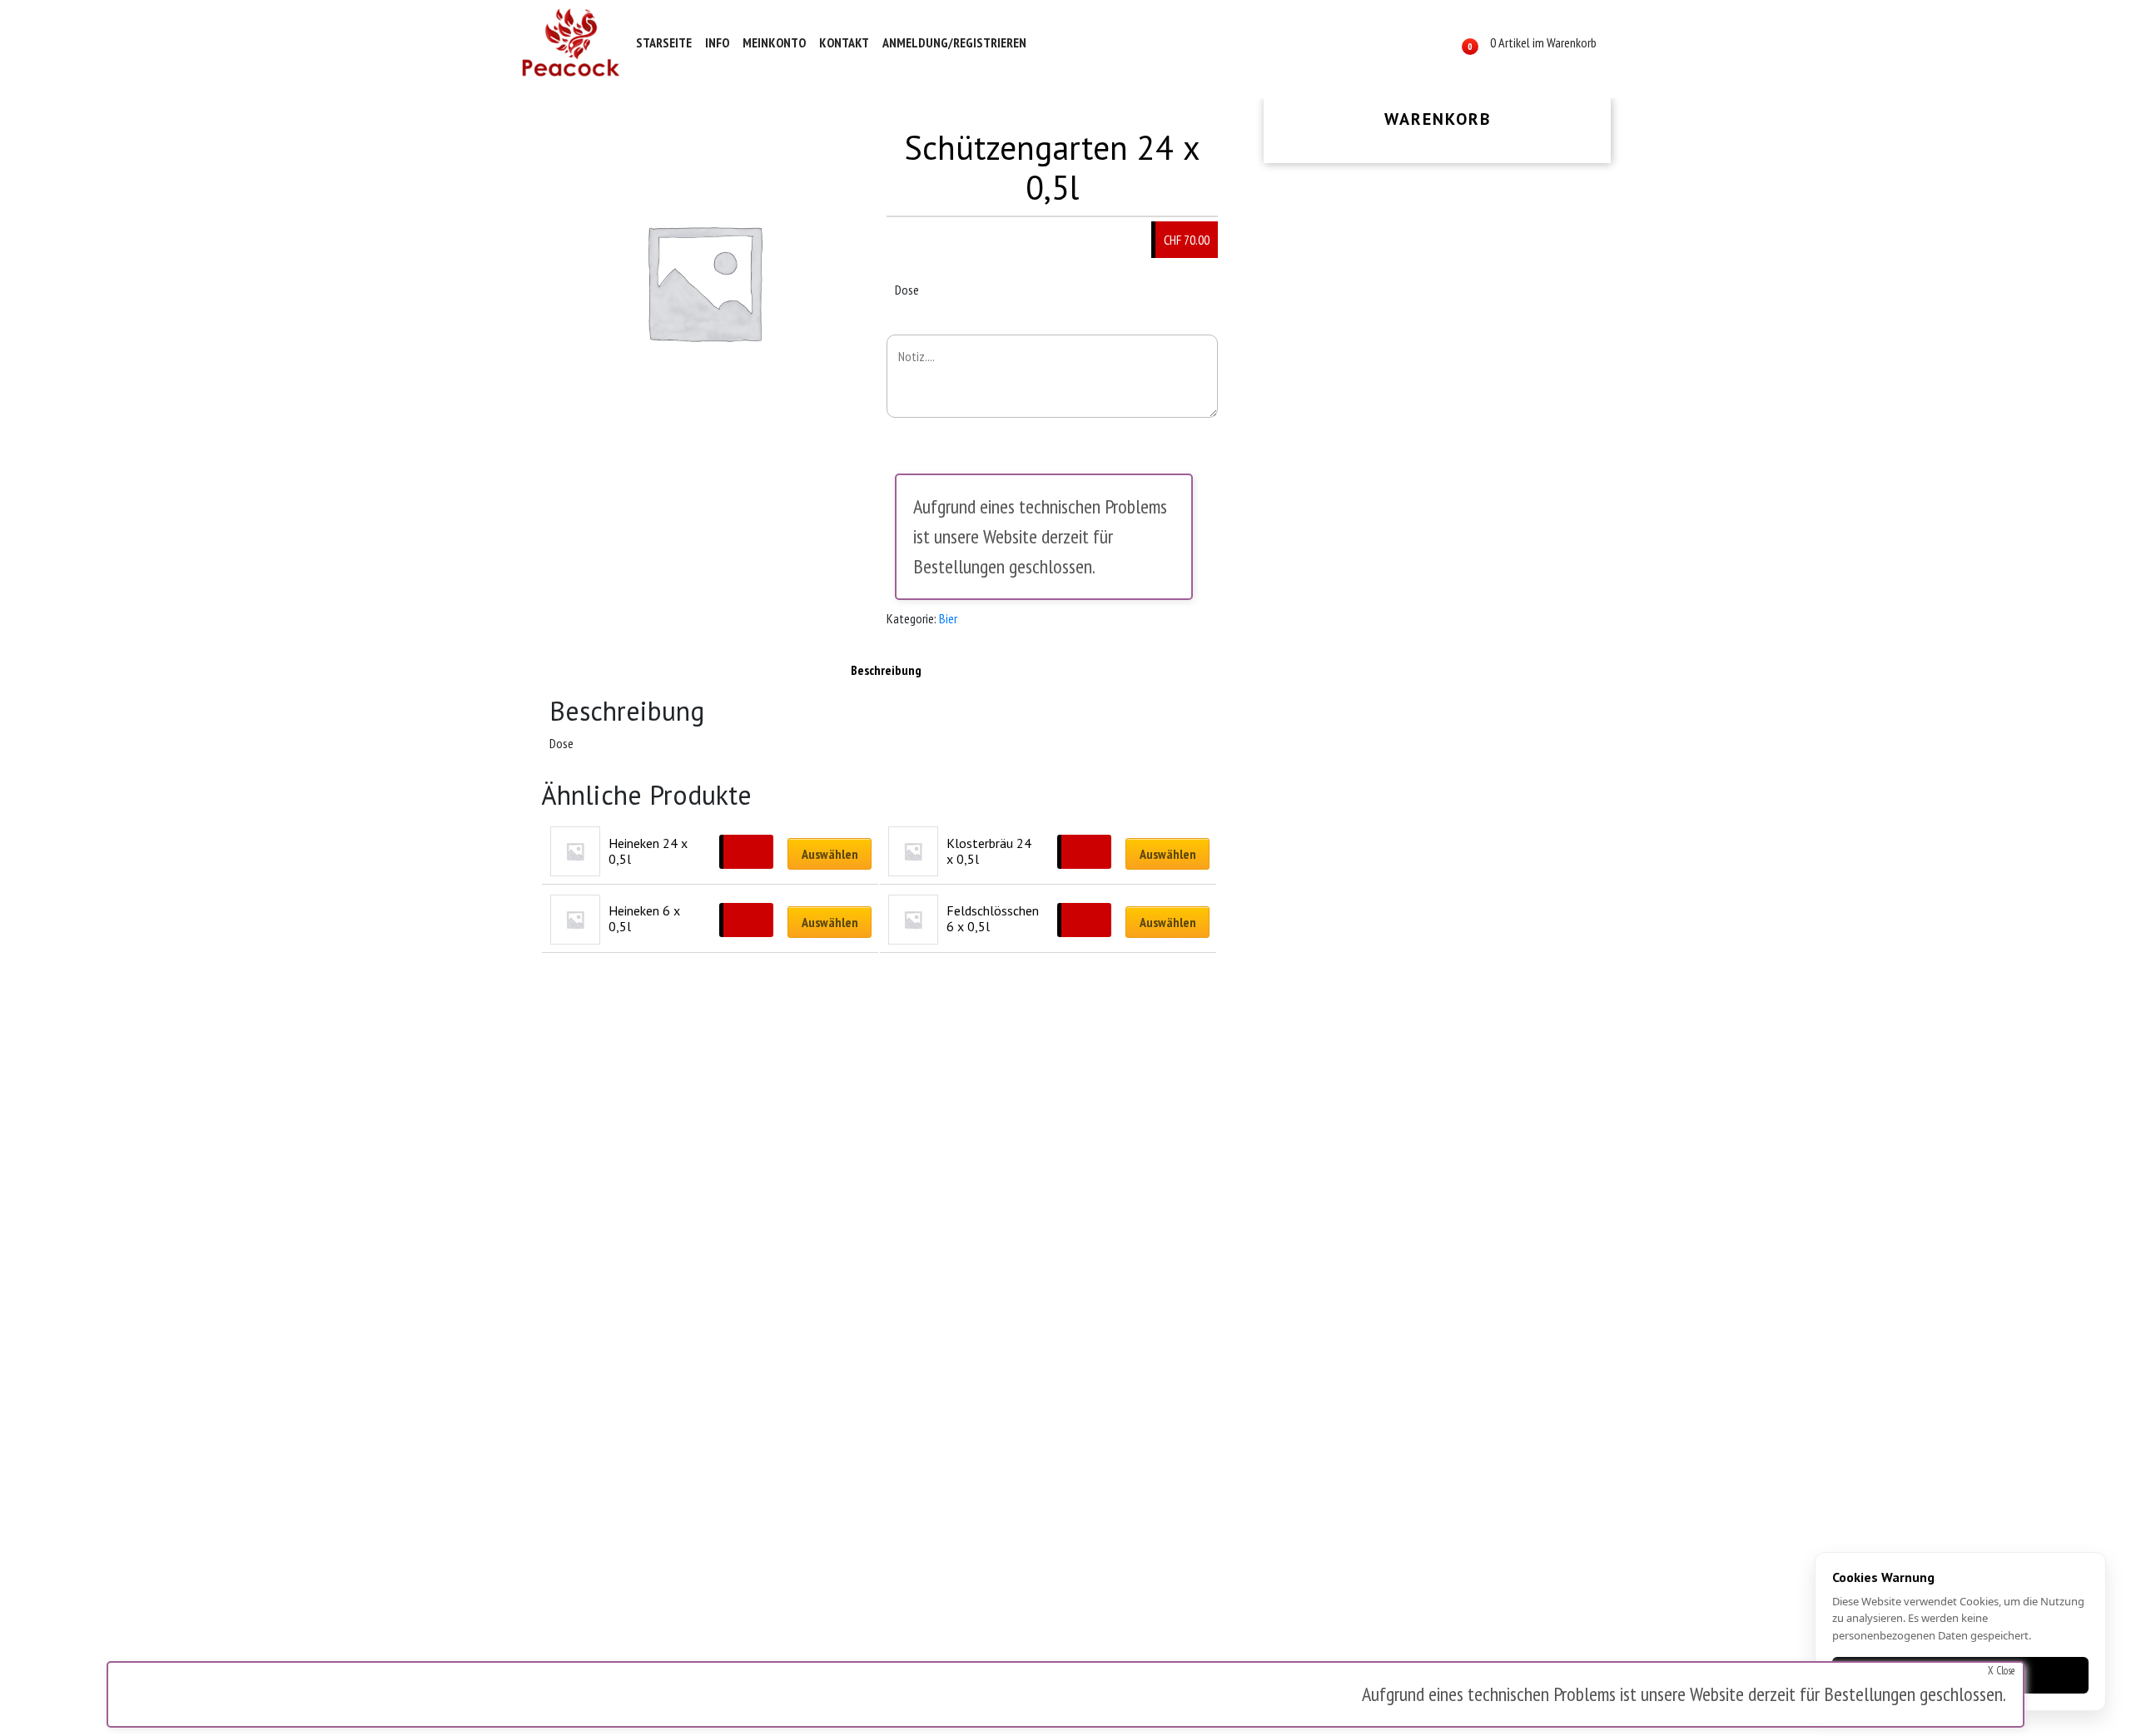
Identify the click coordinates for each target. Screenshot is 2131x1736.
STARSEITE (664, 42)
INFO (717, 42)
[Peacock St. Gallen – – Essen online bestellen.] (571, 42)
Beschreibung (886, 670)
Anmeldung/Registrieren (954, 42)
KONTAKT (844, 42)
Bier (948, 618)
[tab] (886, 670)
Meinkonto (774, 42)
